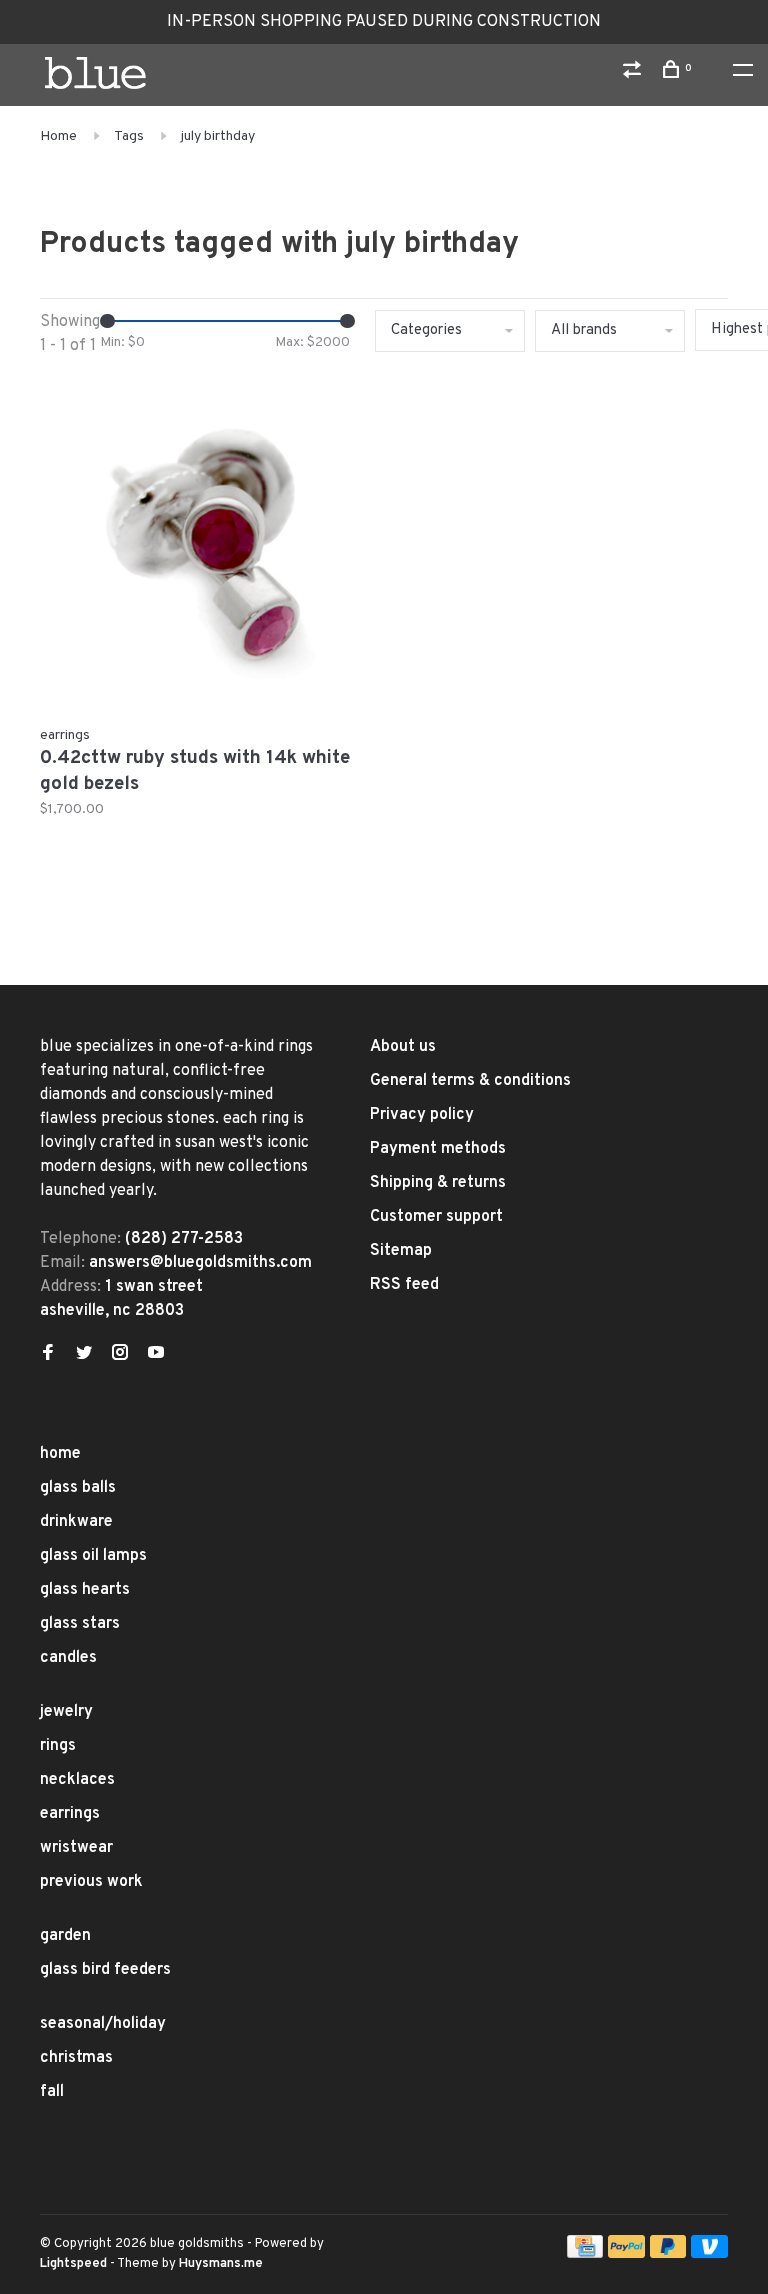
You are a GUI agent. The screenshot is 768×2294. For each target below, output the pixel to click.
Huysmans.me (221, 2264)
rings (58, 1746)
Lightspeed (73, 2264)
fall (52, 2092)
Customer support (436, 1217)
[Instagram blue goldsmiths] (120, 1355)
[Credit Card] (585, 2254)
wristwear (76, 1848)
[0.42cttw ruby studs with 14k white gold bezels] (204, 546)
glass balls (78, 1488)
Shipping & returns (438, 1183)
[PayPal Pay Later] (668, 2254)
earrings (70, 1814)
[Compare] (634, 73)
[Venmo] (709, 2254)
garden (65, 1936)
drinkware (76, 1522)
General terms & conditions (470, 1081)
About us (403, 1047)
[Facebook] (48, 1355)
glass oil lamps (93, 1556)
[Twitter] (84, 1355)
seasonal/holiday (103, 2024)
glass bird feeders (105, 1970)
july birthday (218, 136)
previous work (91, 1882)
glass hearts (85, 1590)
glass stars (80, 1624)
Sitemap (401, 1251)
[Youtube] (156, 1355)
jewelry (66, 1712)
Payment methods (438, 1149)
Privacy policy (422, 1115)
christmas (76, 2058)
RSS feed (404, 1285)
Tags (129, 136)
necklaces (77, 1780)
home (60, 1454)
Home (58, 136)
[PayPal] (626, 2254)
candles (68, 1658)
